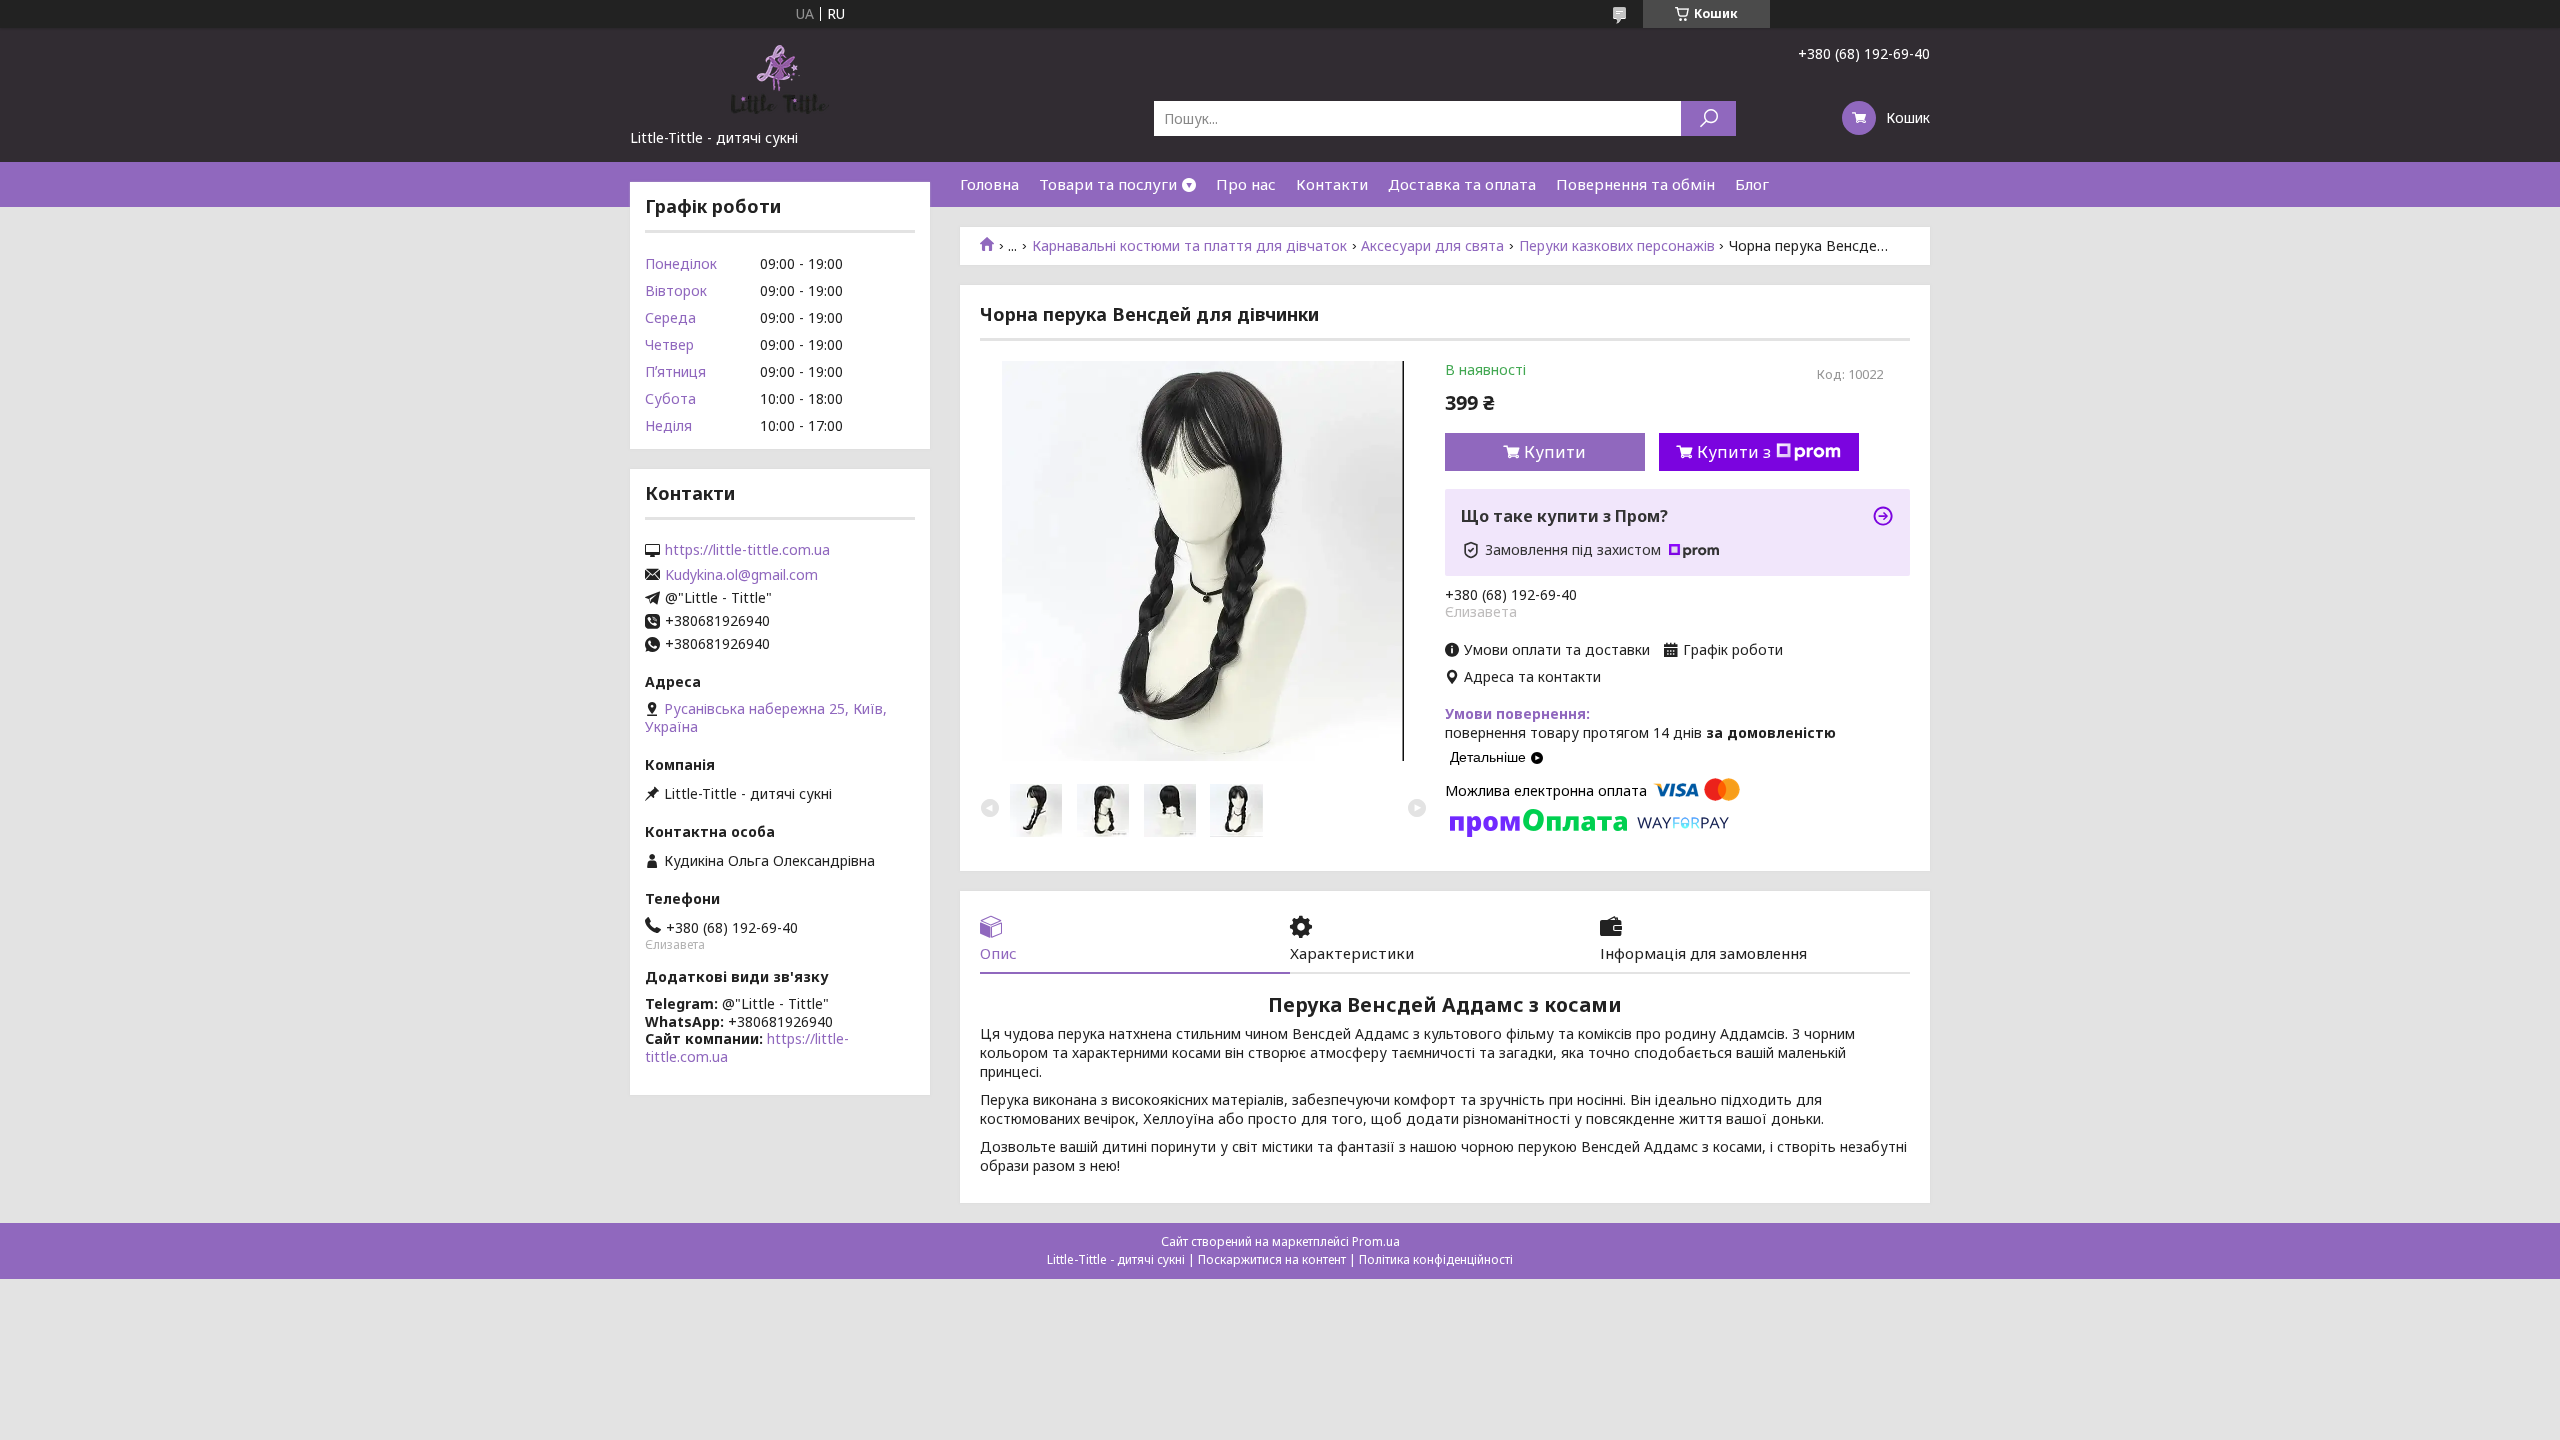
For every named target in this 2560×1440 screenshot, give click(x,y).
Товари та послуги (1108, 184)
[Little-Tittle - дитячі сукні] (780, 78)
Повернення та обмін (1635, 184)
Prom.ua (1376, 1241)
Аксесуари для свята (1432, 246)
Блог (1752, 184)
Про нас (1246, 184)
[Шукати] (1708, 118)
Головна (989, 184)
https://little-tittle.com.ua (747, 550)
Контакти (1332, 184)
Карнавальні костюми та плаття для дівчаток (1189, 246)
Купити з (1734, 452)
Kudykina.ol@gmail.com (741, 575)
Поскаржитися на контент (1272, 1259)
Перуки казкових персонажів (1617, 246)
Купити (1555, 452)
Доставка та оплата (1462, 184)
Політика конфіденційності (1436, 1259)
